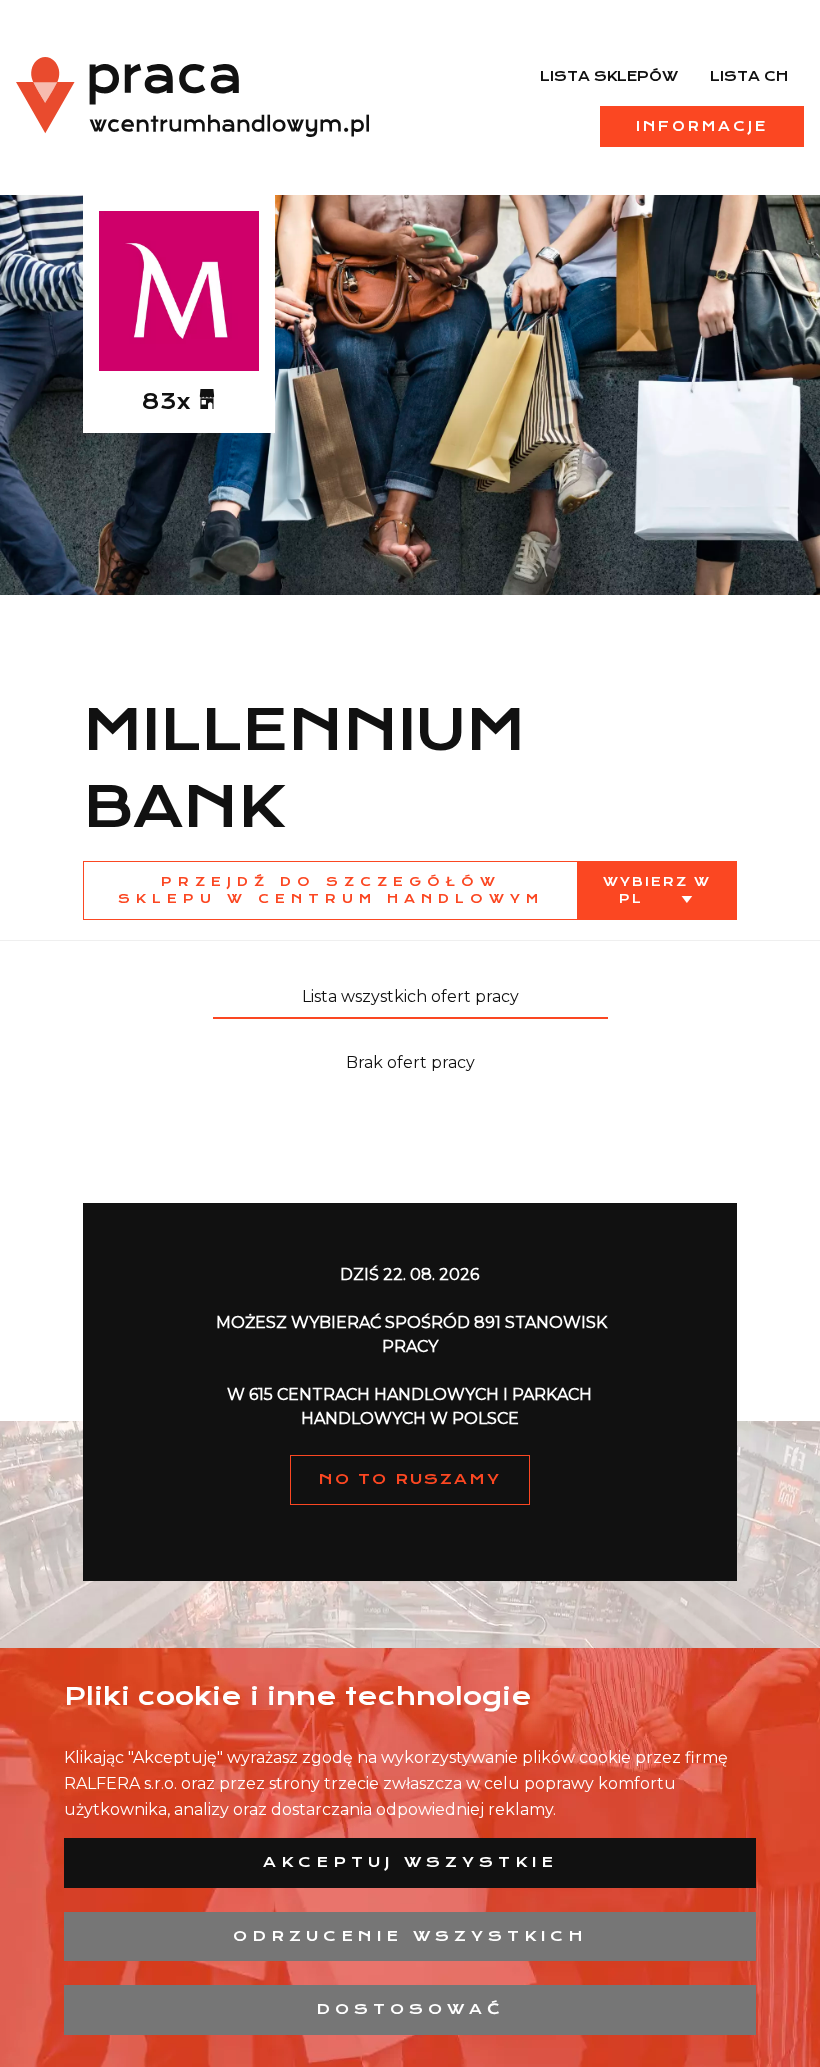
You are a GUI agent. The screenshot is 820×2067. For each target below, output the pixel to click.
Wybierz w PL (657, 890)
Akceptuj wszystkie (410, 1862)
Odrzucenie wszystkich (410, 1936)
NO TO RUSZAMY (410, 1479)
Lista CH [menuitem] (749, 76)
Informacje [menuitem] (702, 126)
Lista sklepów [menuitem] (609, 76)
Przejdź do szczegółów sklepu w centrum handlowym (331, 890)
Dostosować (410, 2009)
